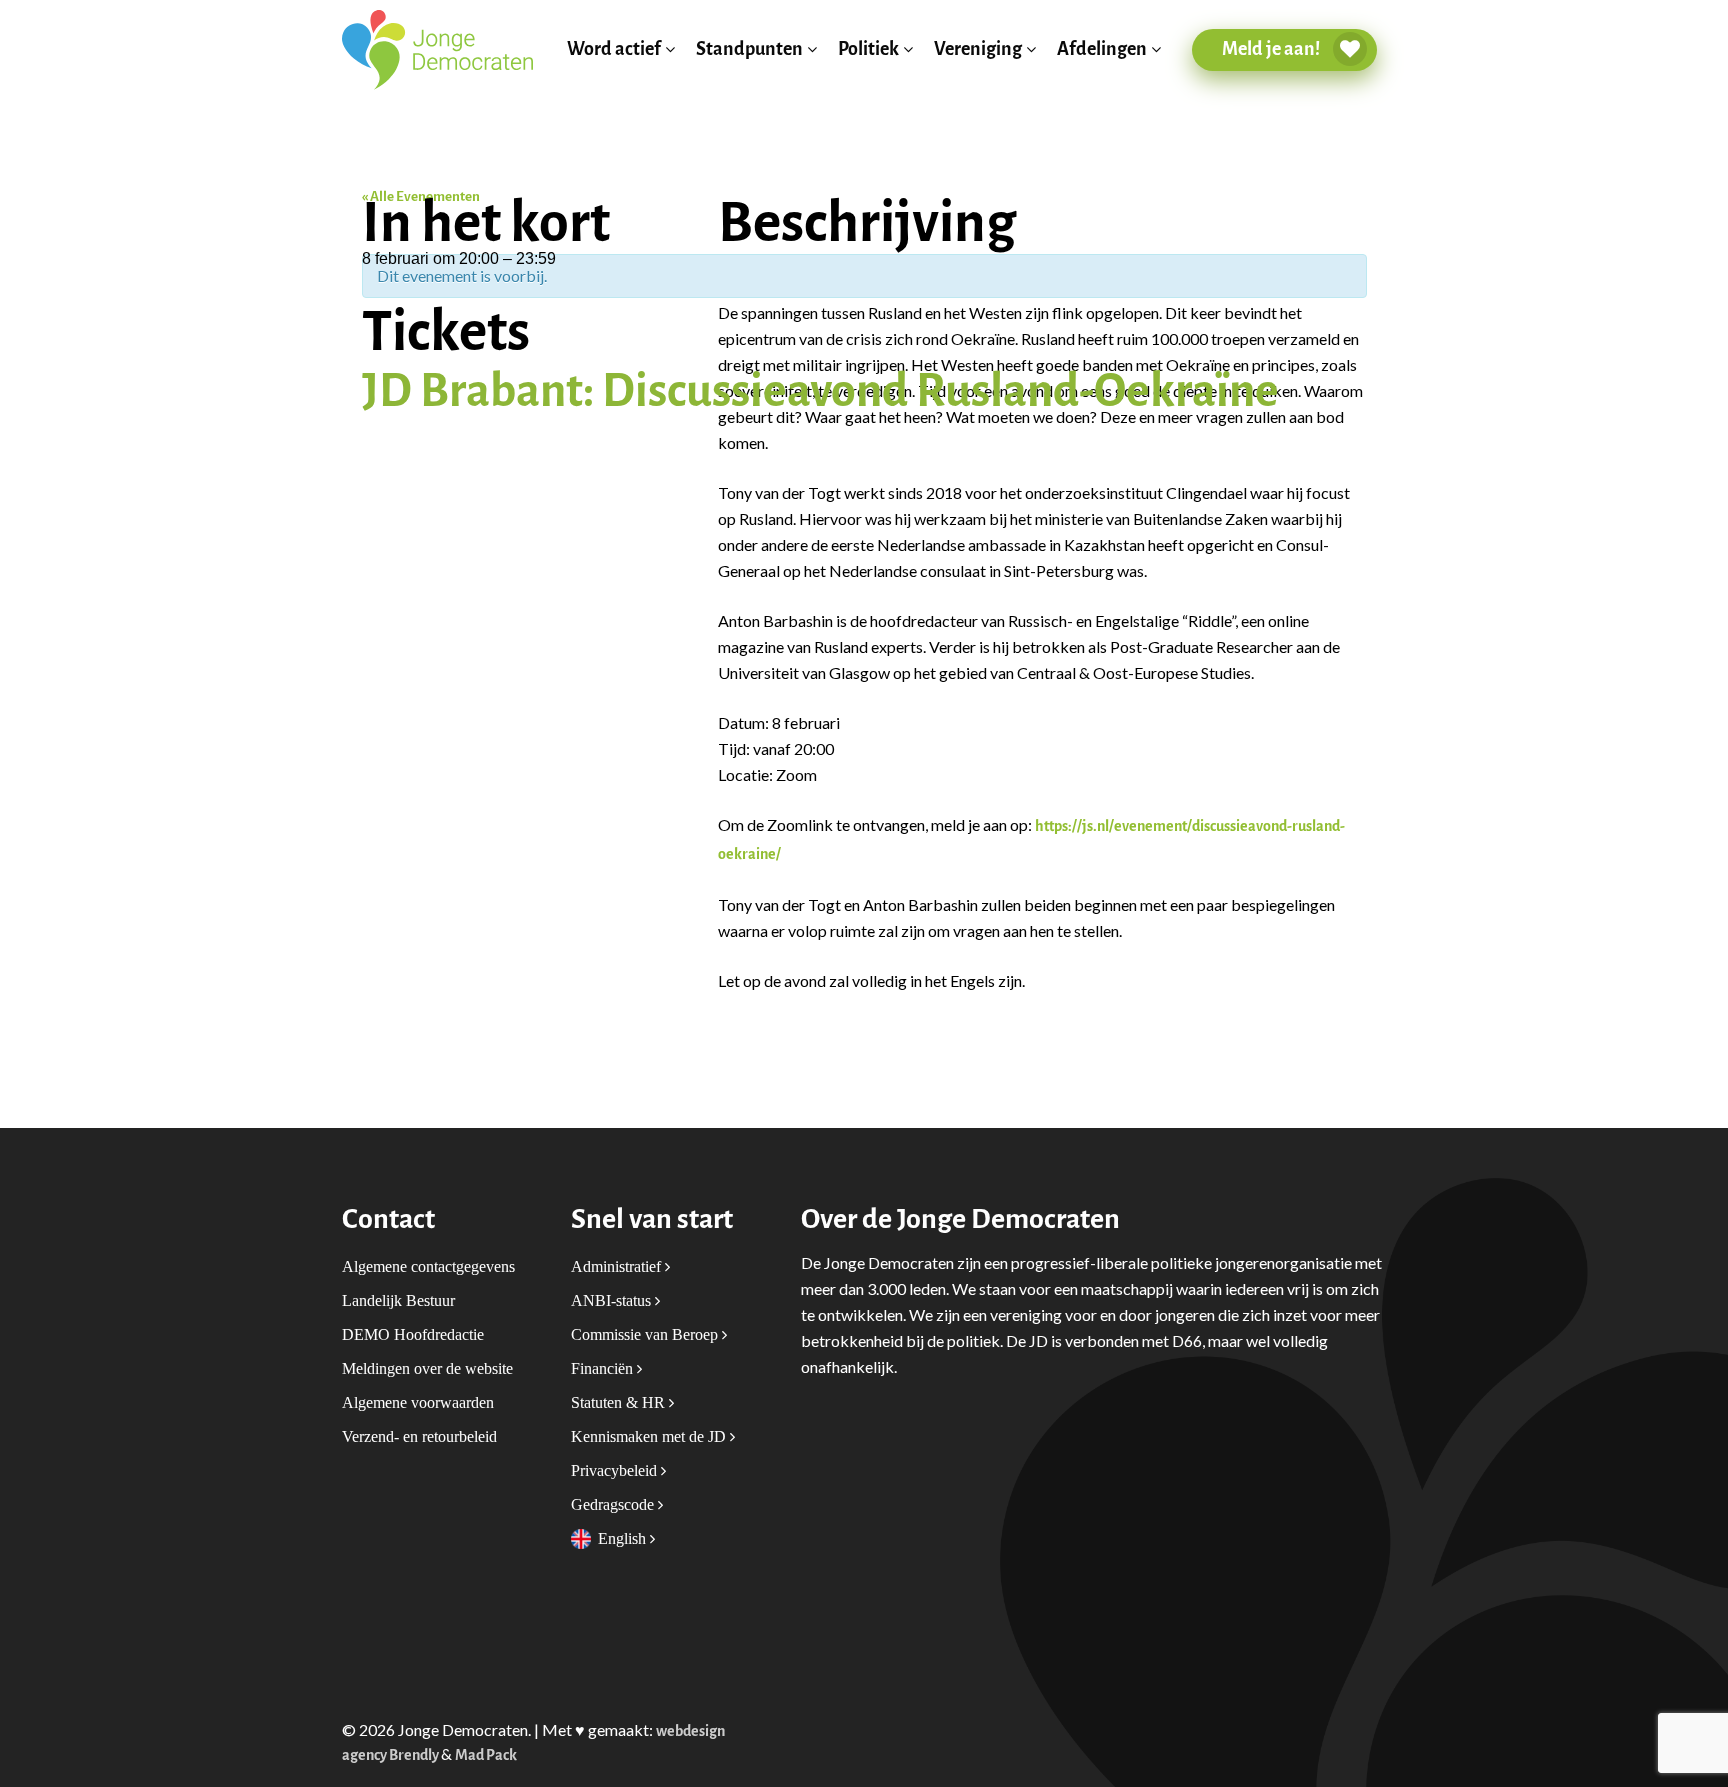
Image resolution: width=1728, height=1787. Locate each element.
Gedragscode (614, 1504)
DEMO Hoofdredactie (413, 1334)
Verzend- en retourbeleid (419, 1436)
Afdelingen (1102, 49)
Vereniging (978, 49)
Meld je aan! (1272, 49)
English (624, 1538)
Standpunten (749, 49)
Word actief (614, 49)
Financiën (604, 1368)
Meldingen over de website (427, 1368)
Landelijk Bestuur (398, 1300)
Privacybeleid (616, 1470)
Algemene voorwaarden (418, 1402)
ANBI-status (613, 1300)
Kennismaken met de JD (650, 1436)
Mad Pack (486, 1755)
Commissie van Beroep (646, 1334)
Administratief (618, 1266)
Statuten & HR (620, 1402)
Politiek (868, 49)
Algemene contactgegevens (428, 1266)
